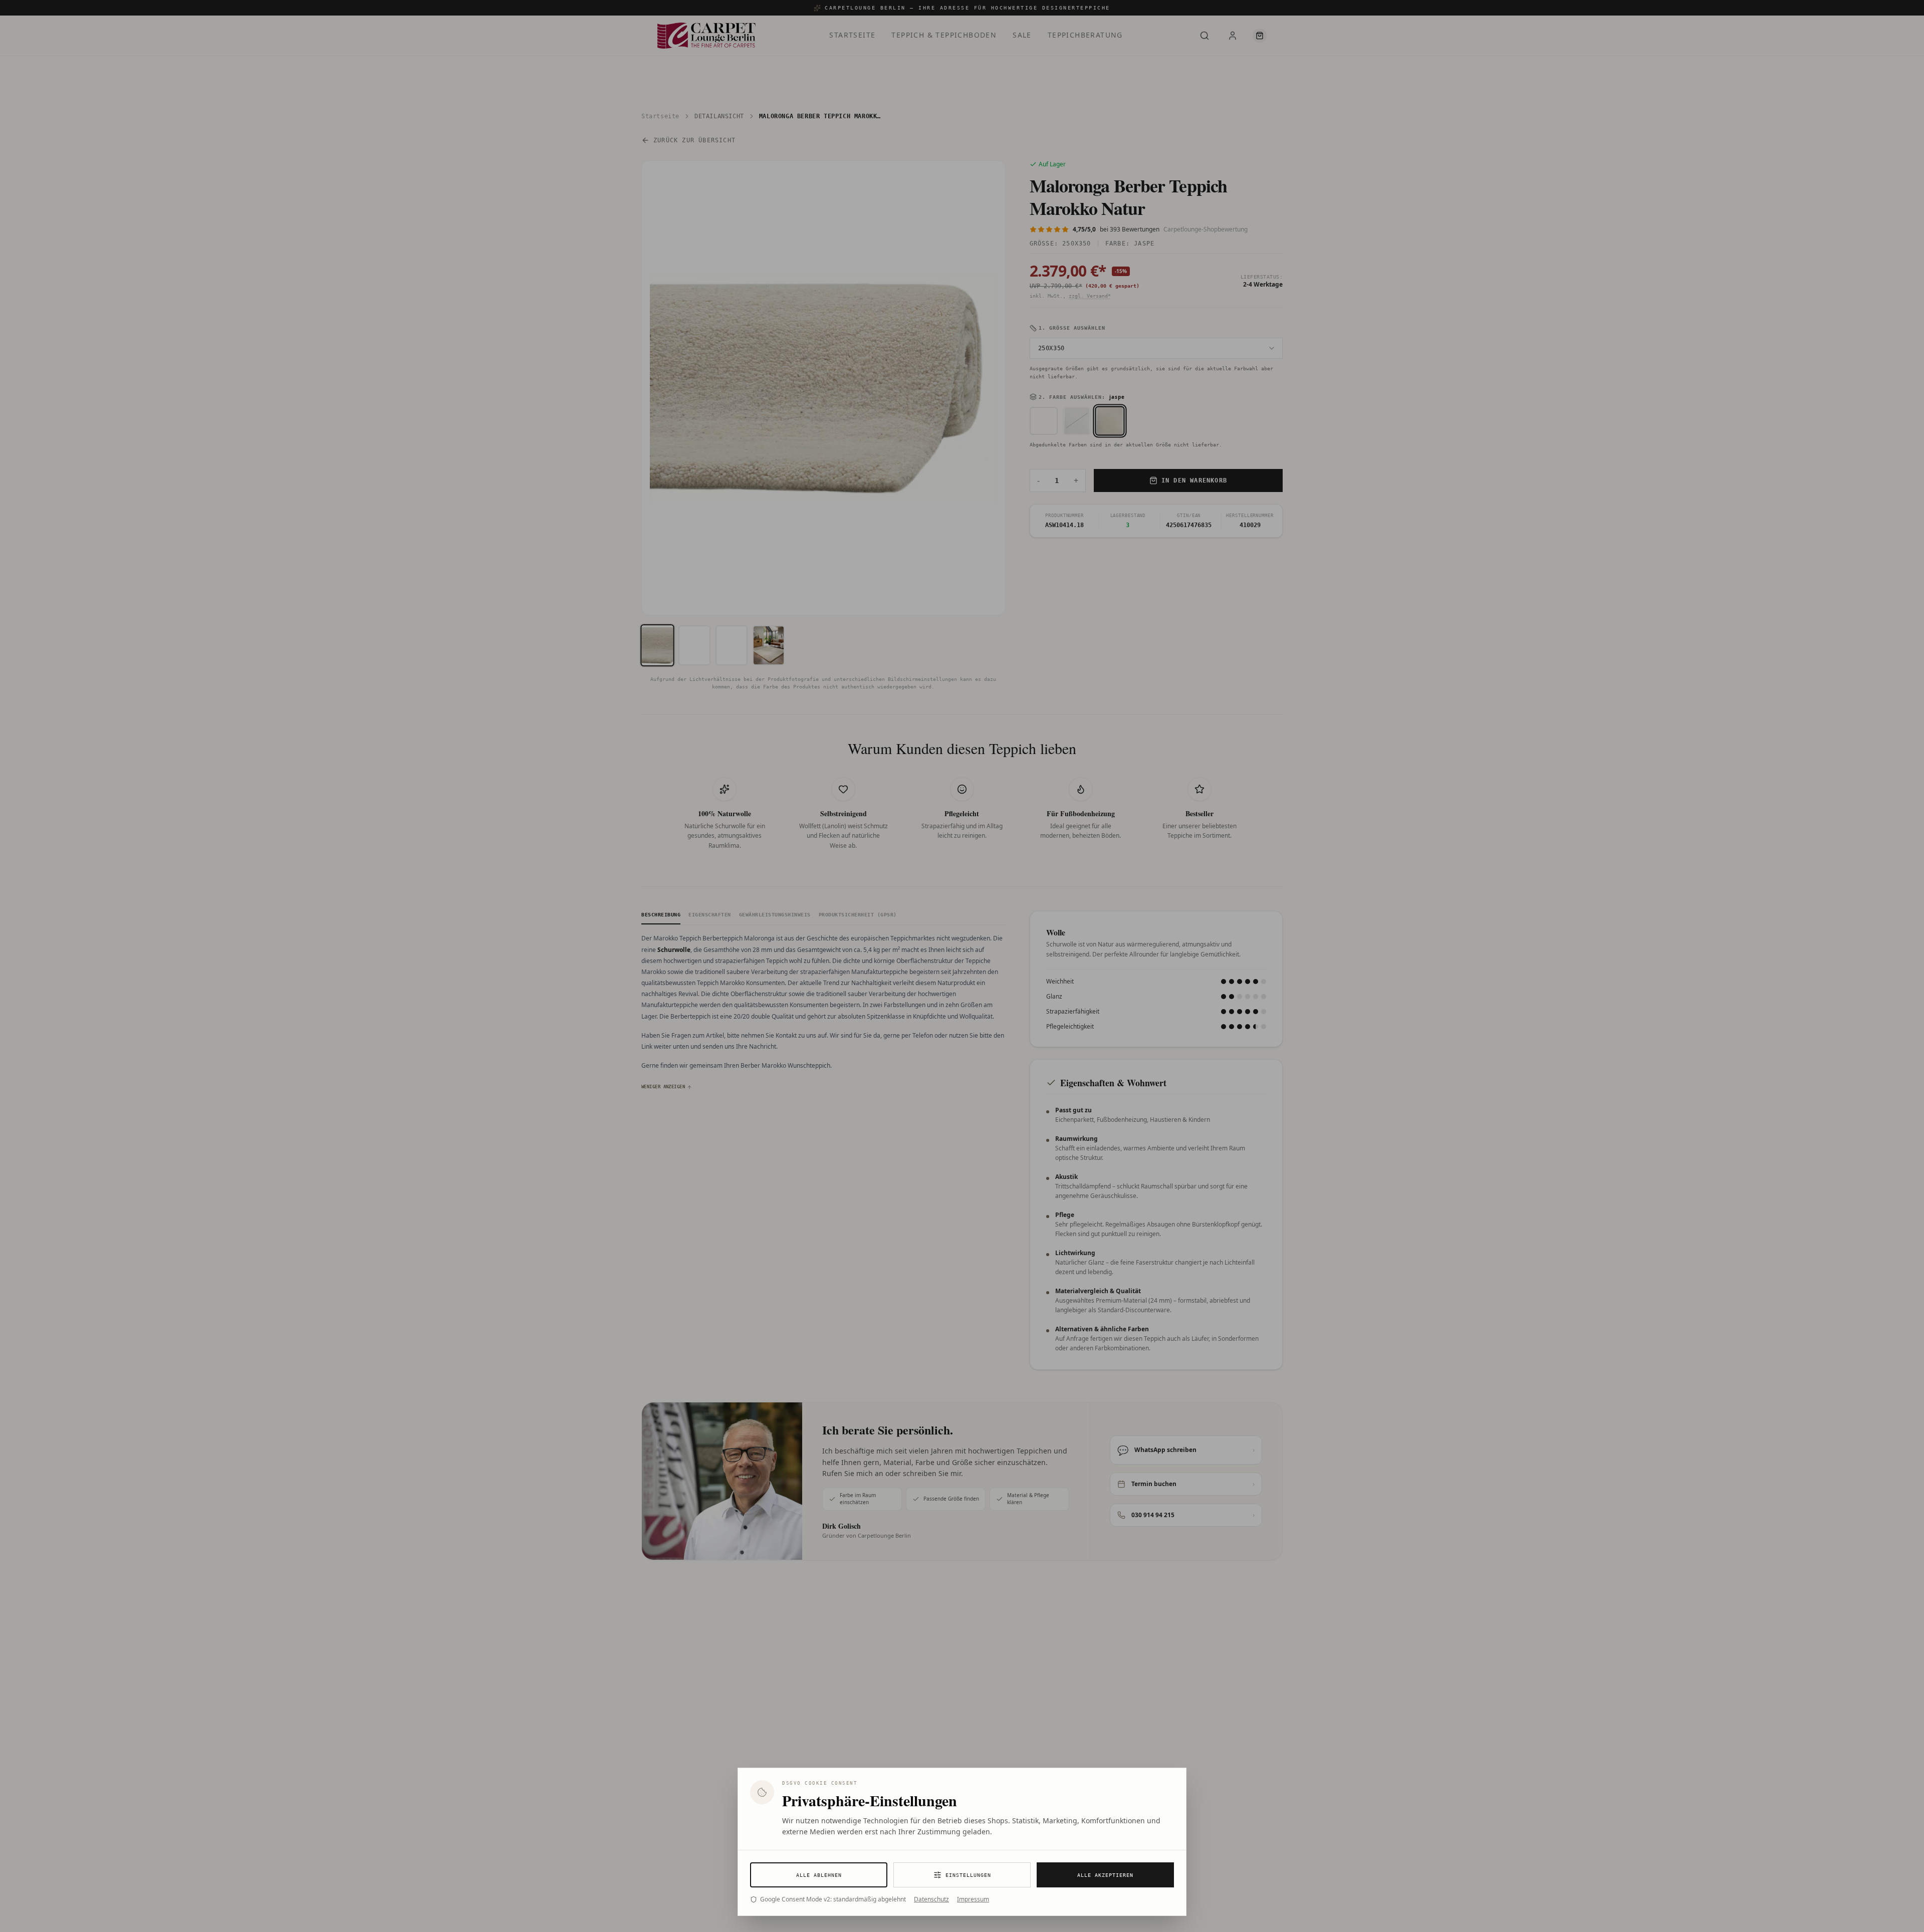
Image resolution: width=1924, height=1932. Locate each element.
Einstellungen (968, 1875)
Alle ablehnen (819, 1875)
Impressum (973, 1899)
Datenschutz (931, 1899)
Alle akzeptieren (1105, 1875)
